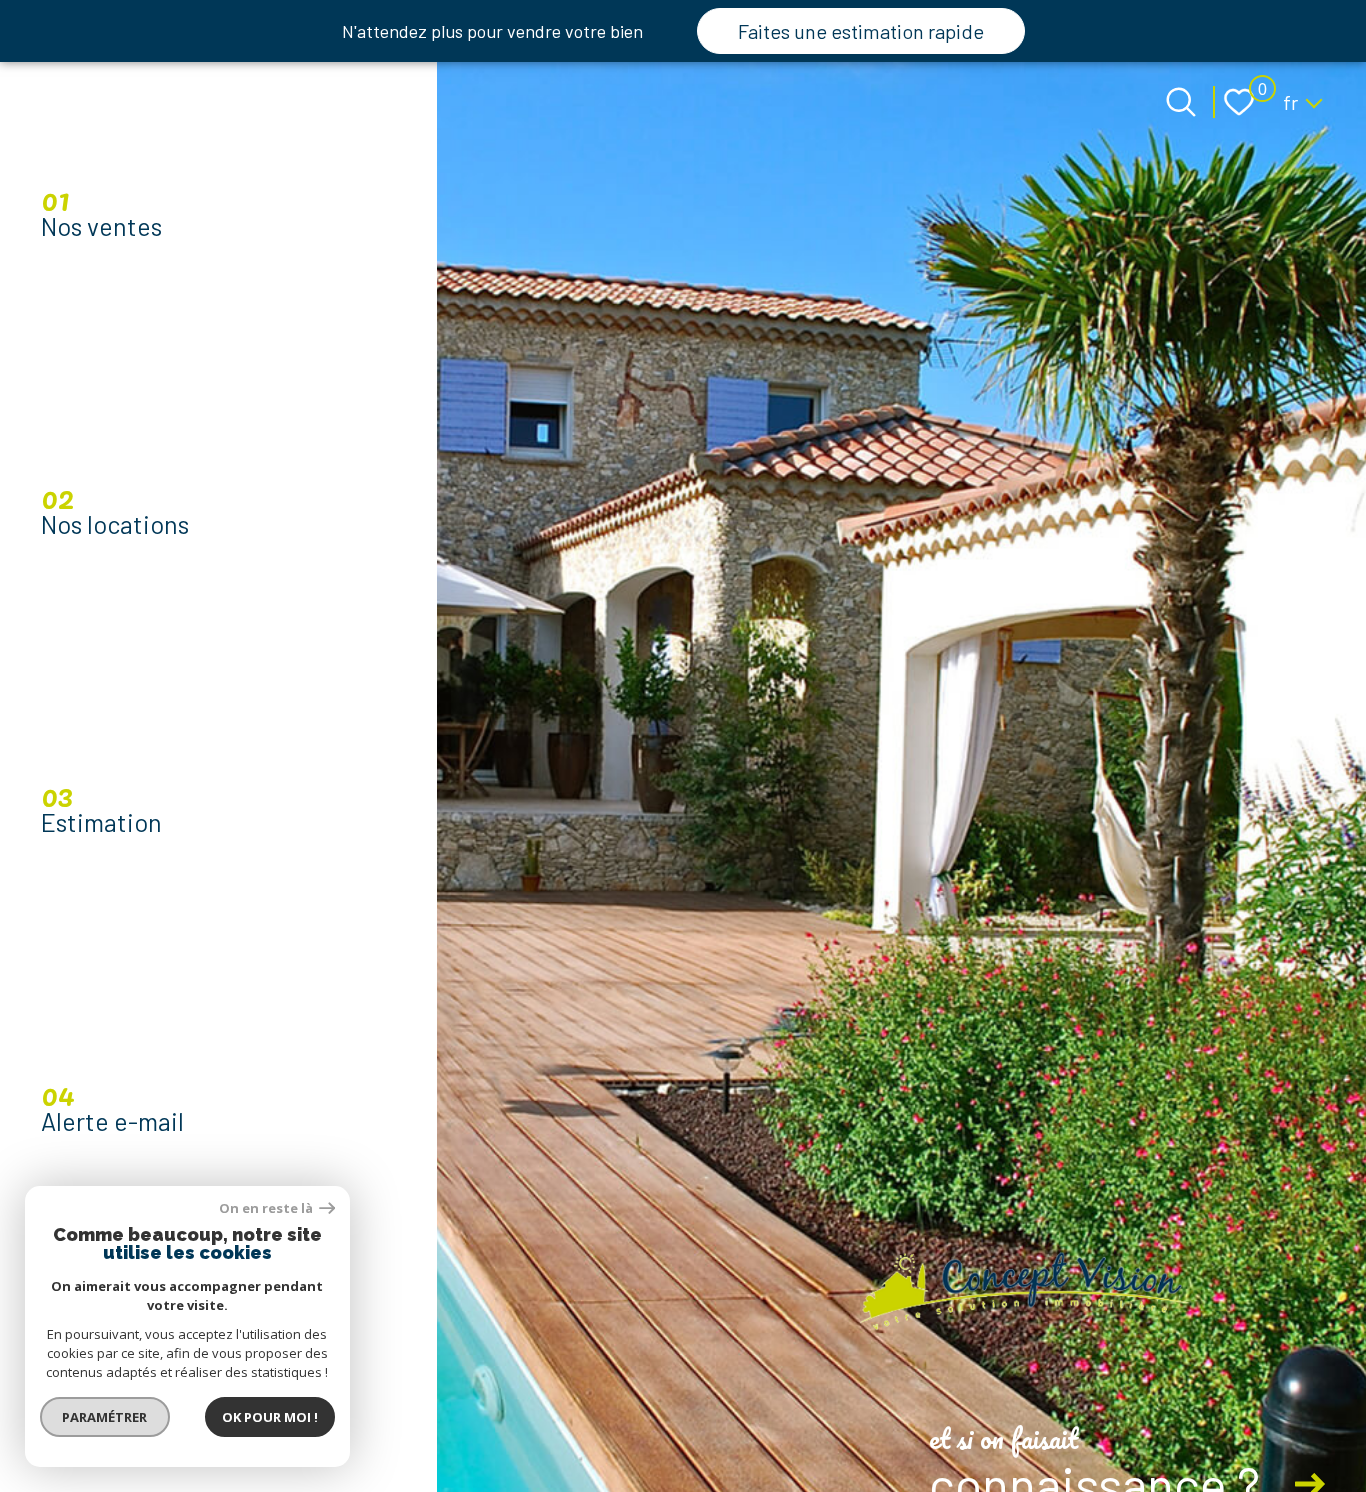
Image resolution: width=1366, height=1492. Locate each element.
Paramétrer (105, 1417)
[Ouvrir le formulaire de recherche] (1181, 102)
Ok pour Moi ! (270, 1417)
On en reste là (267, 1208)
